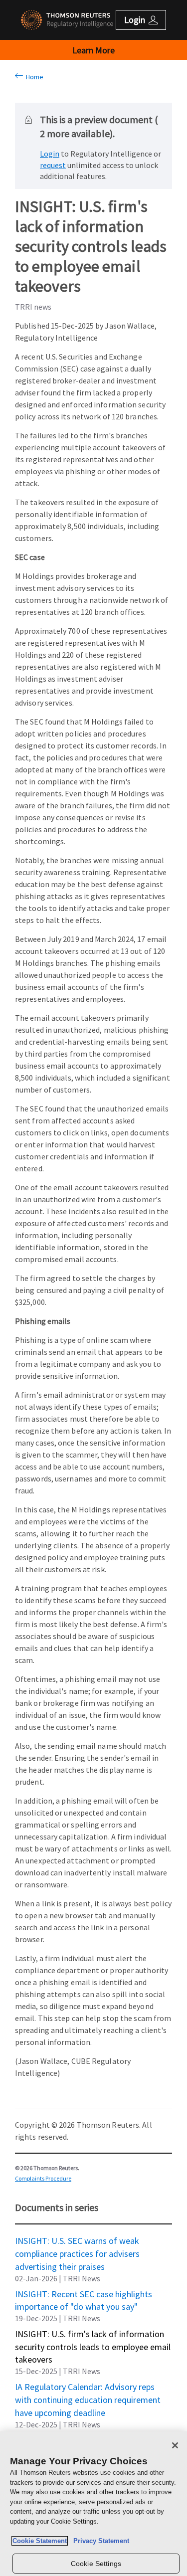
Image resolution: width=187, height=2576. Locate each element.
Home (33, 77)
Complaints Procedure (43, 2178)
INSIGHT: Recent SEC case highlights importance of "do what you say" (84, 2294)
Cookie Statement (40, 2541)
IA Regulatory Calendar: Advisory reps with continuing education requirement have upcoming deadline (88, 2387)
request (53, 165)
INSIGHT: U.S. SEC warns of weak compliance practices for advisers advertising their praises (77, 2240)
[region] (93, 2504)
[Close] (175, 2445)
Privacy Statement (99, 2541)
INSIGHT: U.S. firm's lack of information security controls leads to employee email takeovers (93, 2334)
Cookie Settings (96, 2564)
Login (50, 154)
